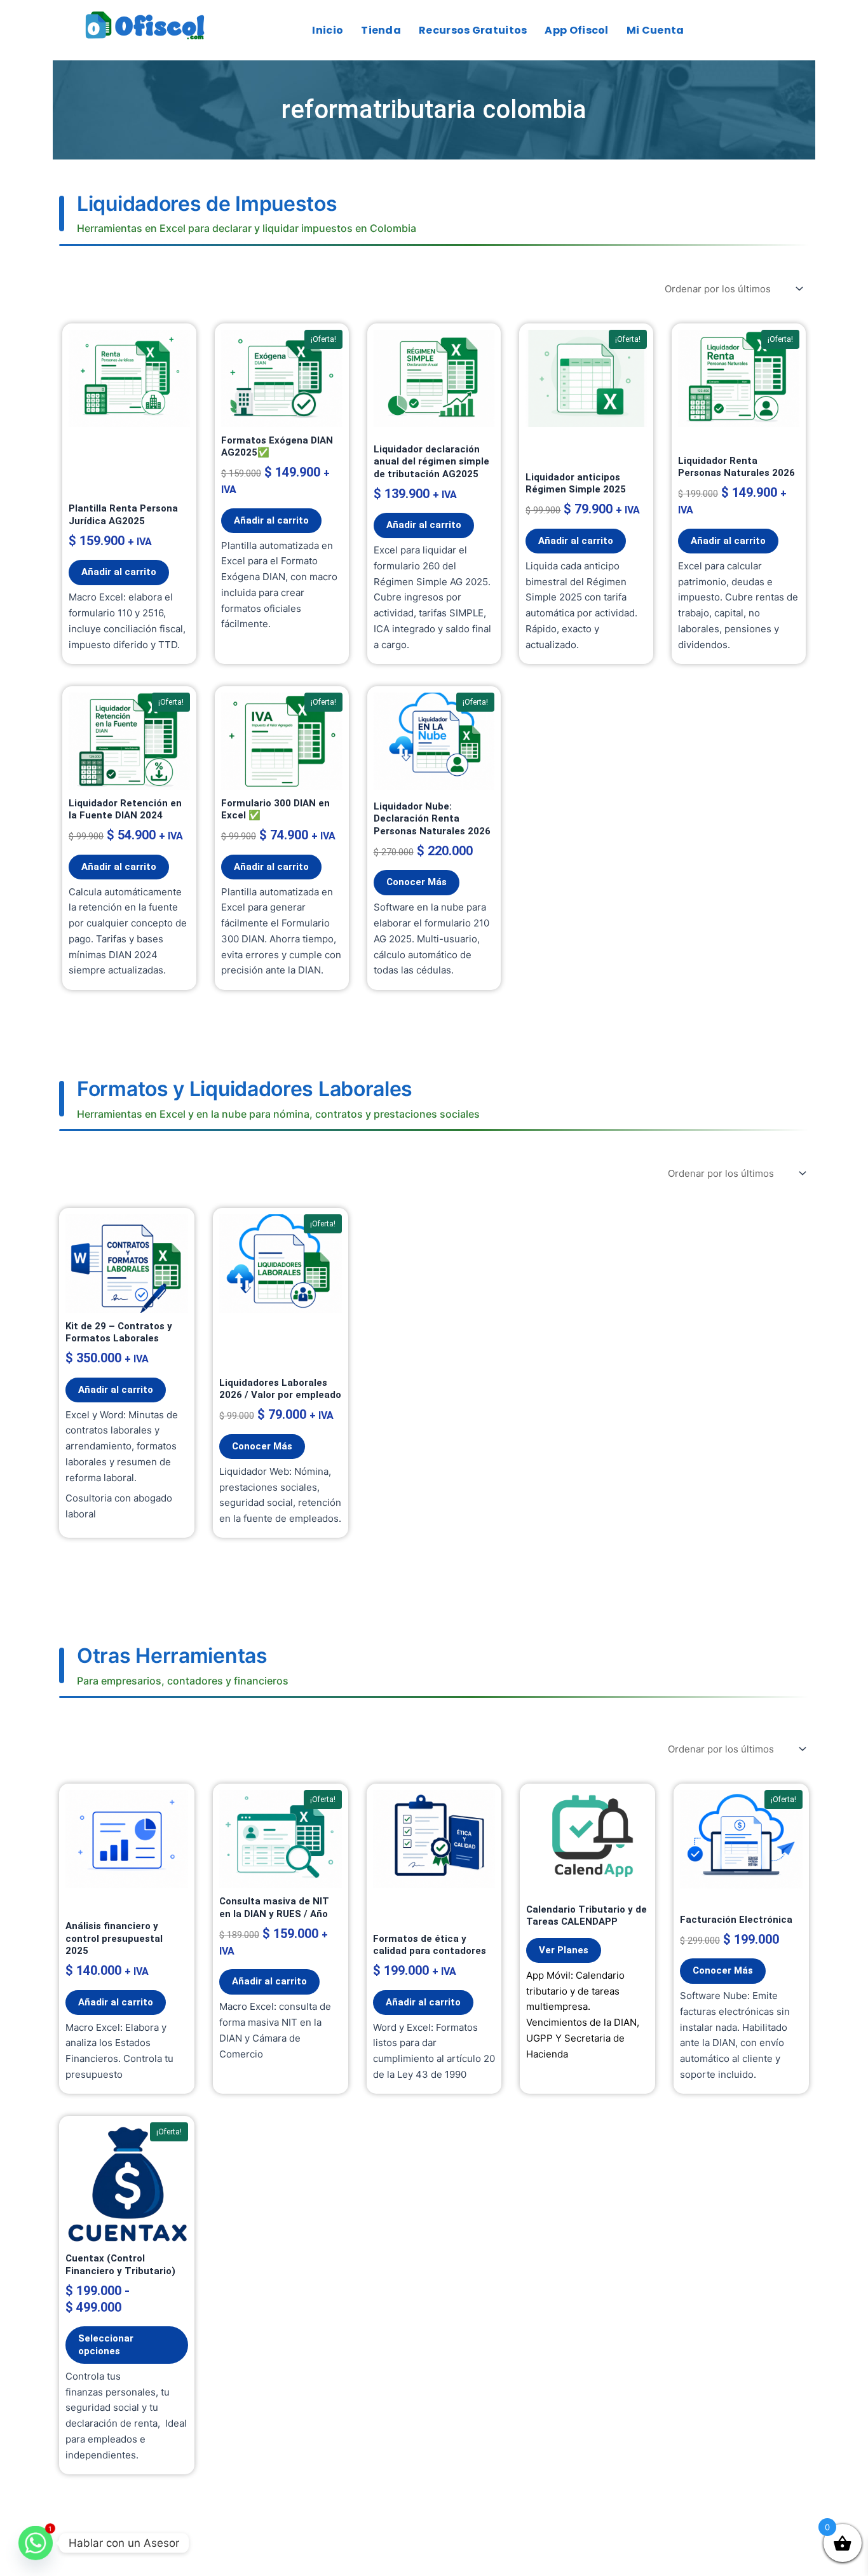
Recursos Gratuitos (473, 30)
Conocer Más (417, 882)
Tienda (381, 30)
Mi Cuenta (655, 30)
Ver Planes (564, 1950)
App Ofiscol (576, 30)
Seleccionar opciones (106, 2345)
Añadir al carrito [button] (119, 572)
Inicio (328, 30)
